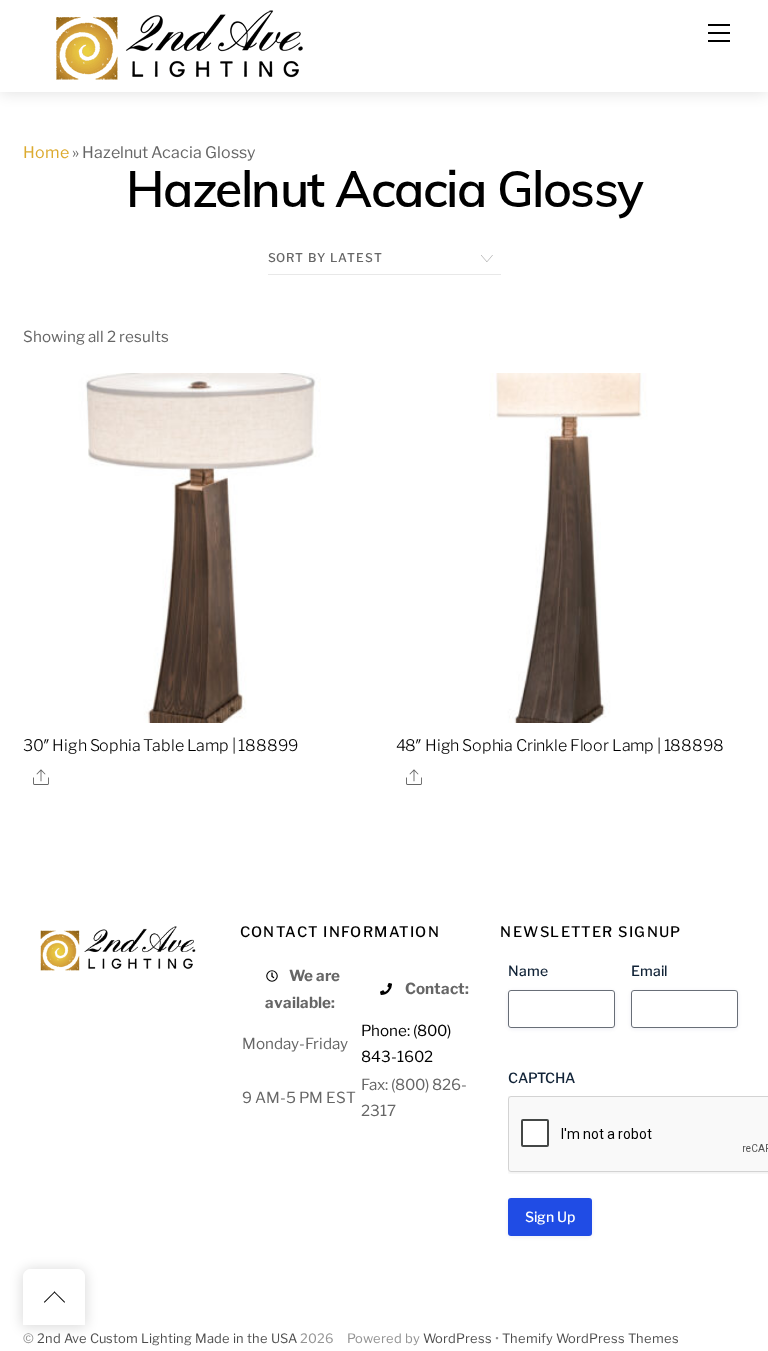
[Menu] (719, 33)
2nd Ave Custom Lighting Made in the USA (167, 1338)
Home (46, 152)
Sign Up (550, 1216)
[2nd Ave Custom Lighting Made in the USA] (178, 42)
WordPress (457, 1338)
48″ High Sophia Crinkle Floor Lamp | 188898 (560, 745)
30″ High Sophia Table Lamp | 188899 (160, 745)
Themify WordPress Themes (590, 1338)
